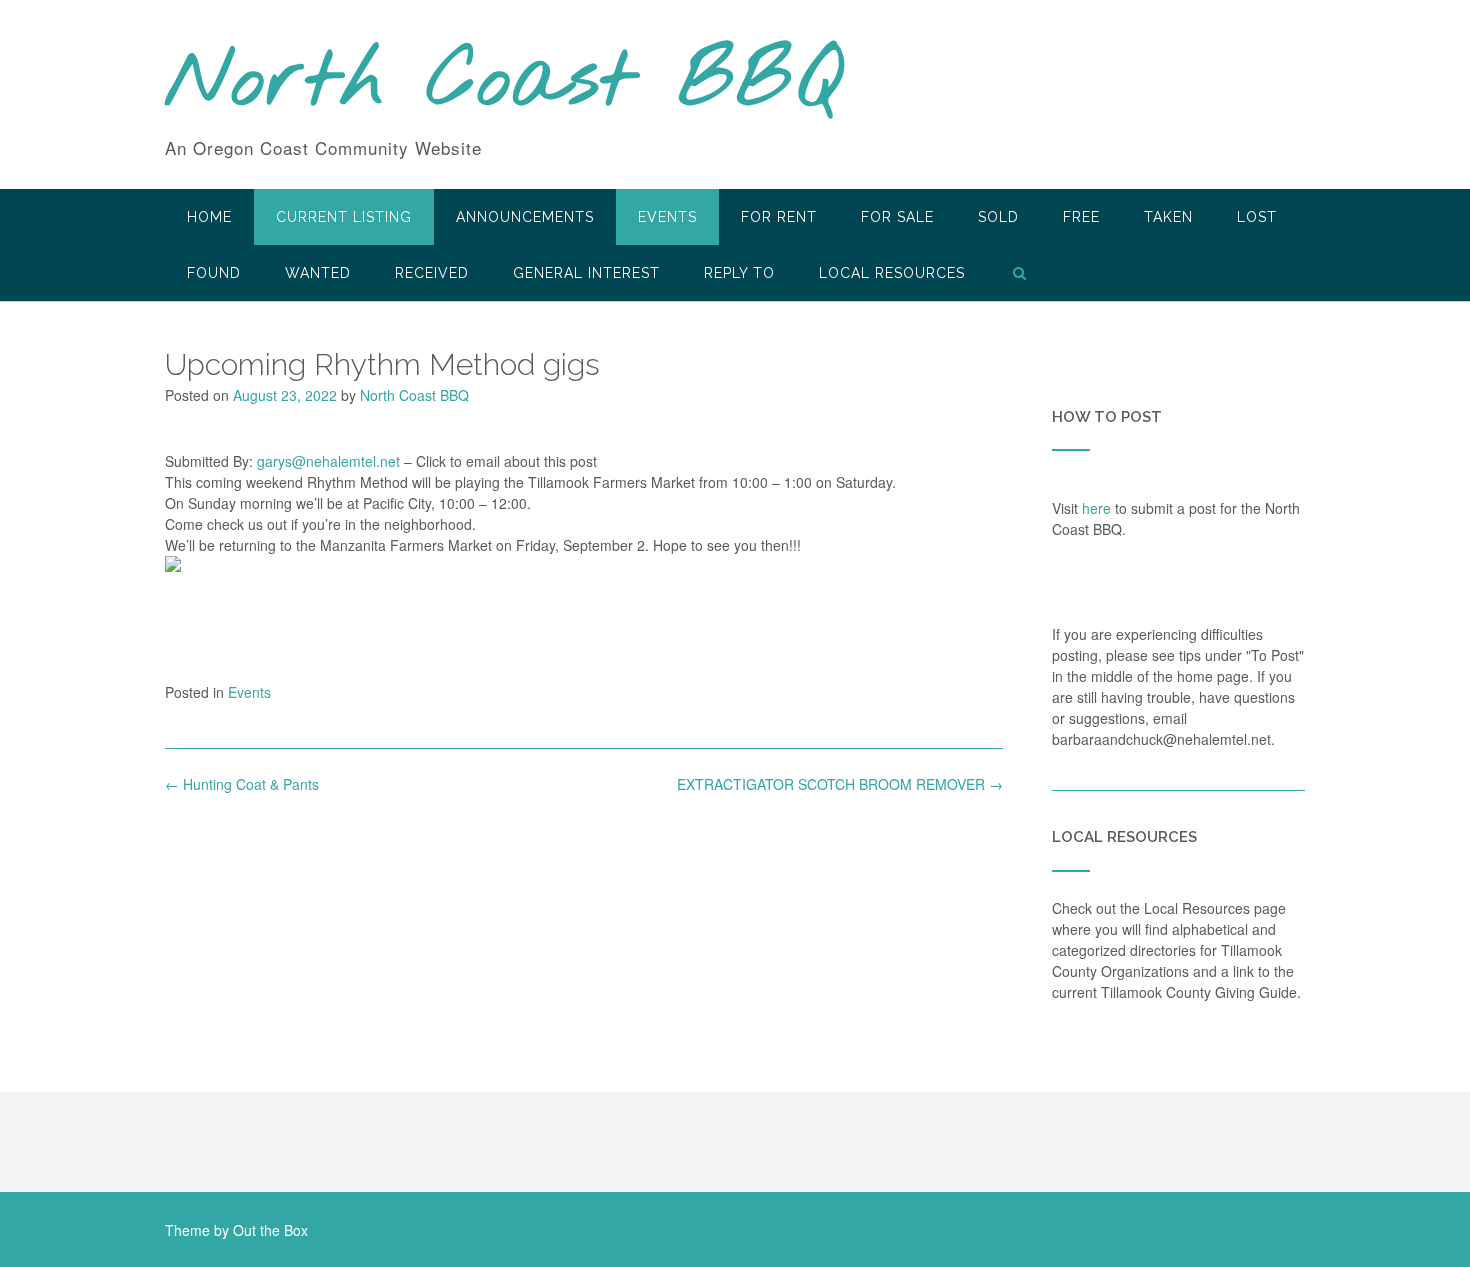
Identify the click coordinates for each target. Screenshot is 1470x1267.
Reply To (739, 273)
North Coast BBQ (503, 83)
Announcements (525, 217)
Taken (1168, 217)
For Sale (897, 217)
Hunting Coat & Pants (242, 784)
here (1096, 508)
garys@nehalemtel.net (328, 461)
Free (1081, 217)
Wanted (318, 273)
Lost (1257, 217)
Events (667, 217)
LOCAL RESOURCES (892, 273)
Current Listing (344, 217)
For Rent (779, 217)
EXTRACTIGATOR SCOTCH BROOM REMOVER (840, 784)
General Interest (586, 273)
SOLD (998, 217)
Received (432, 273)
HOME (209, 217)
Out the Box (270, 1230)
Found (214, 273)
